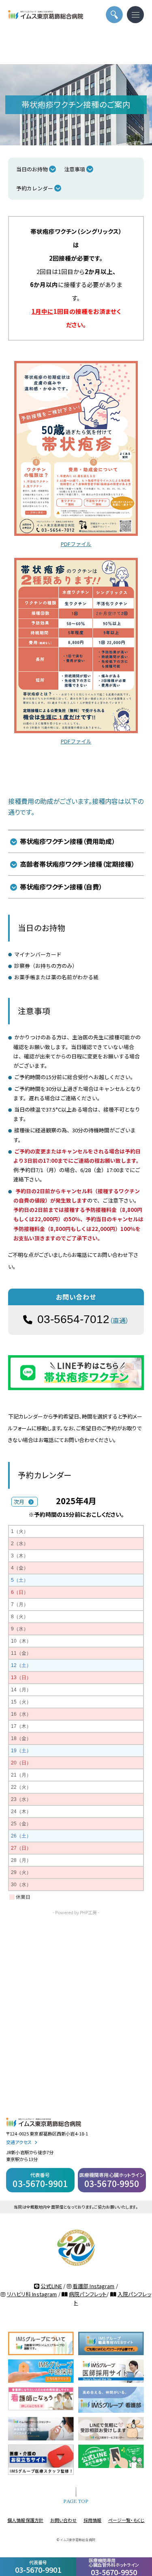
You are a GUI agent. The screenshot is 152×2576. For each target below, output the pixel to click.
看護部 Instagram (94, 2286)
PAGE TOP (76, 2502)
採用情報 (93, 2520)
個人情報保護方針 (25, 2520)
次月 (19, 1502)
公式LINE (51, 2286)
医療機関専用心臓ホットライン (112, 2180)
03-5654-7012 (73, 1319)
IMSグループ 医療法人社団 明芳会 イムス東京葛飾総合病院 (46, 15)
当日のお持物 (32, 169)
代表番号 (38, 2567)
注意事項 (75, 169)
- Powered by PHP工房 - (76, 1912)
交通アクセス (19, 2142)
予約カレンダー (35, 188)
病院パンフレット (88, 2294)
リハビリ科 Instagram (32, 2294)
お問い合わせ (64, 2520)
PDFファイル (76, 544)
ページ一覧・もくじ (126, 2520)
